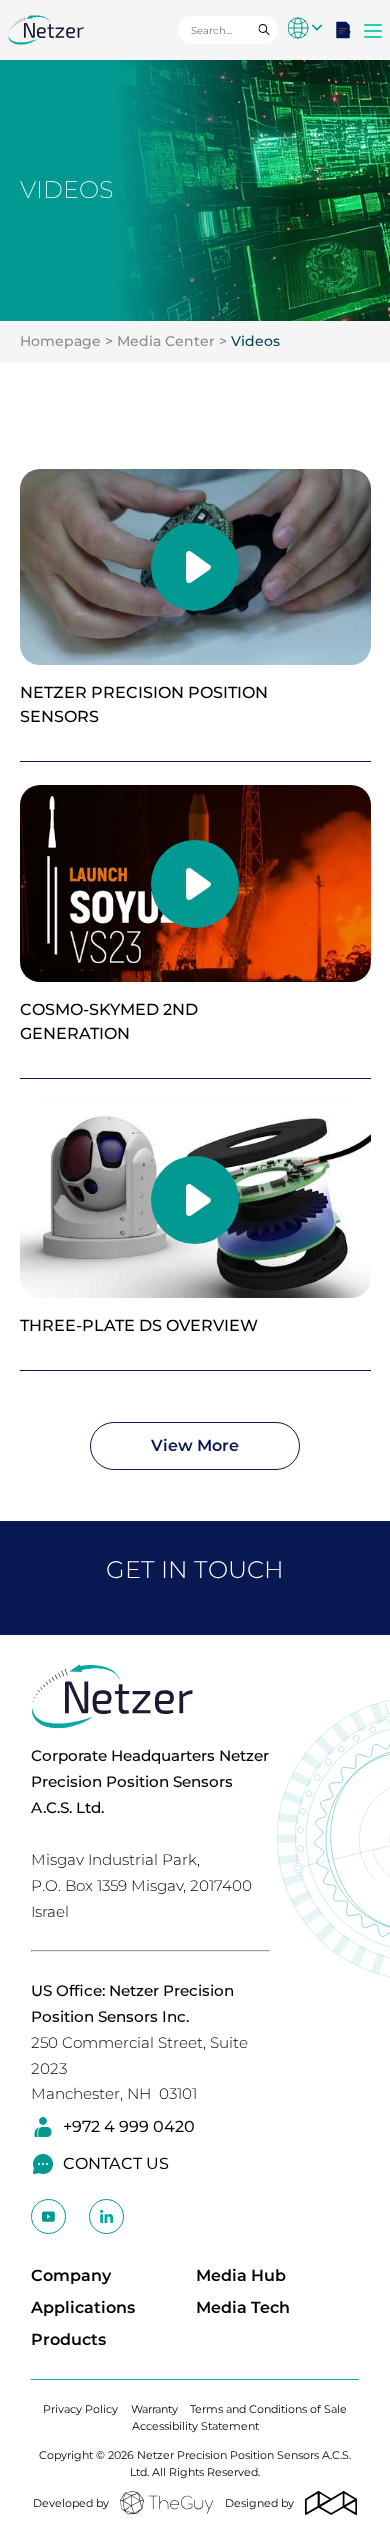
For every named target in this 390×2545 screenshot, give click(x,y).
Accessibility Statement (195, 2426)
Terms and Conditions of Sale (268, 2409)
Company (71, 2275)
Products (68, 2339)
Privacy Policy (80, 2409)
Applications (83, 2307)
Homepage (60, 341)
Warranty (154, 2409)
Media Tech (243, 2307)
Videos (255, 341)
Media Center (166, 341)
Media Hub (241, 2275)
